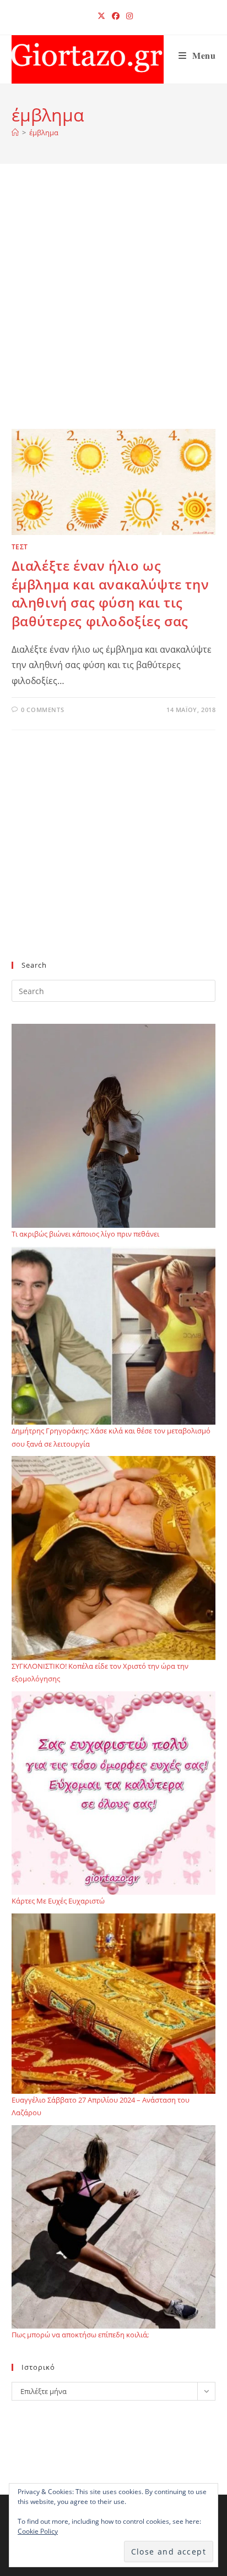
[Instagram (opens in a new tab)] (128, 16)
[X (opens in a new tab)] (101, 16)
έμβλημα (44, 133)
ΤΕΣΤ (20, 547)
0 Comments (42, 710)
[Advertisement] (113, 310)
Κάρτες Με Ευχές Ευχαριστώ (58, 1901)
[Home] (15, 133)
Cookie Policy (38, 2531)
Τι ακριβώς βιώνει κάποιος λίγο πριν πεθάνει (85, 1234)
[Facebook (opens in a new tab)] (116, 16)
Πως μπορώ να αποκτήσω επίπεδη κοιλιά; (80, 2335)
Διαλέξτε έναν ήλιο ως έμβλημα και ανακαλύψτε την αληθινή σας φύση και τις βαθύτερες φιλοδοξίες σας (110, 593)
